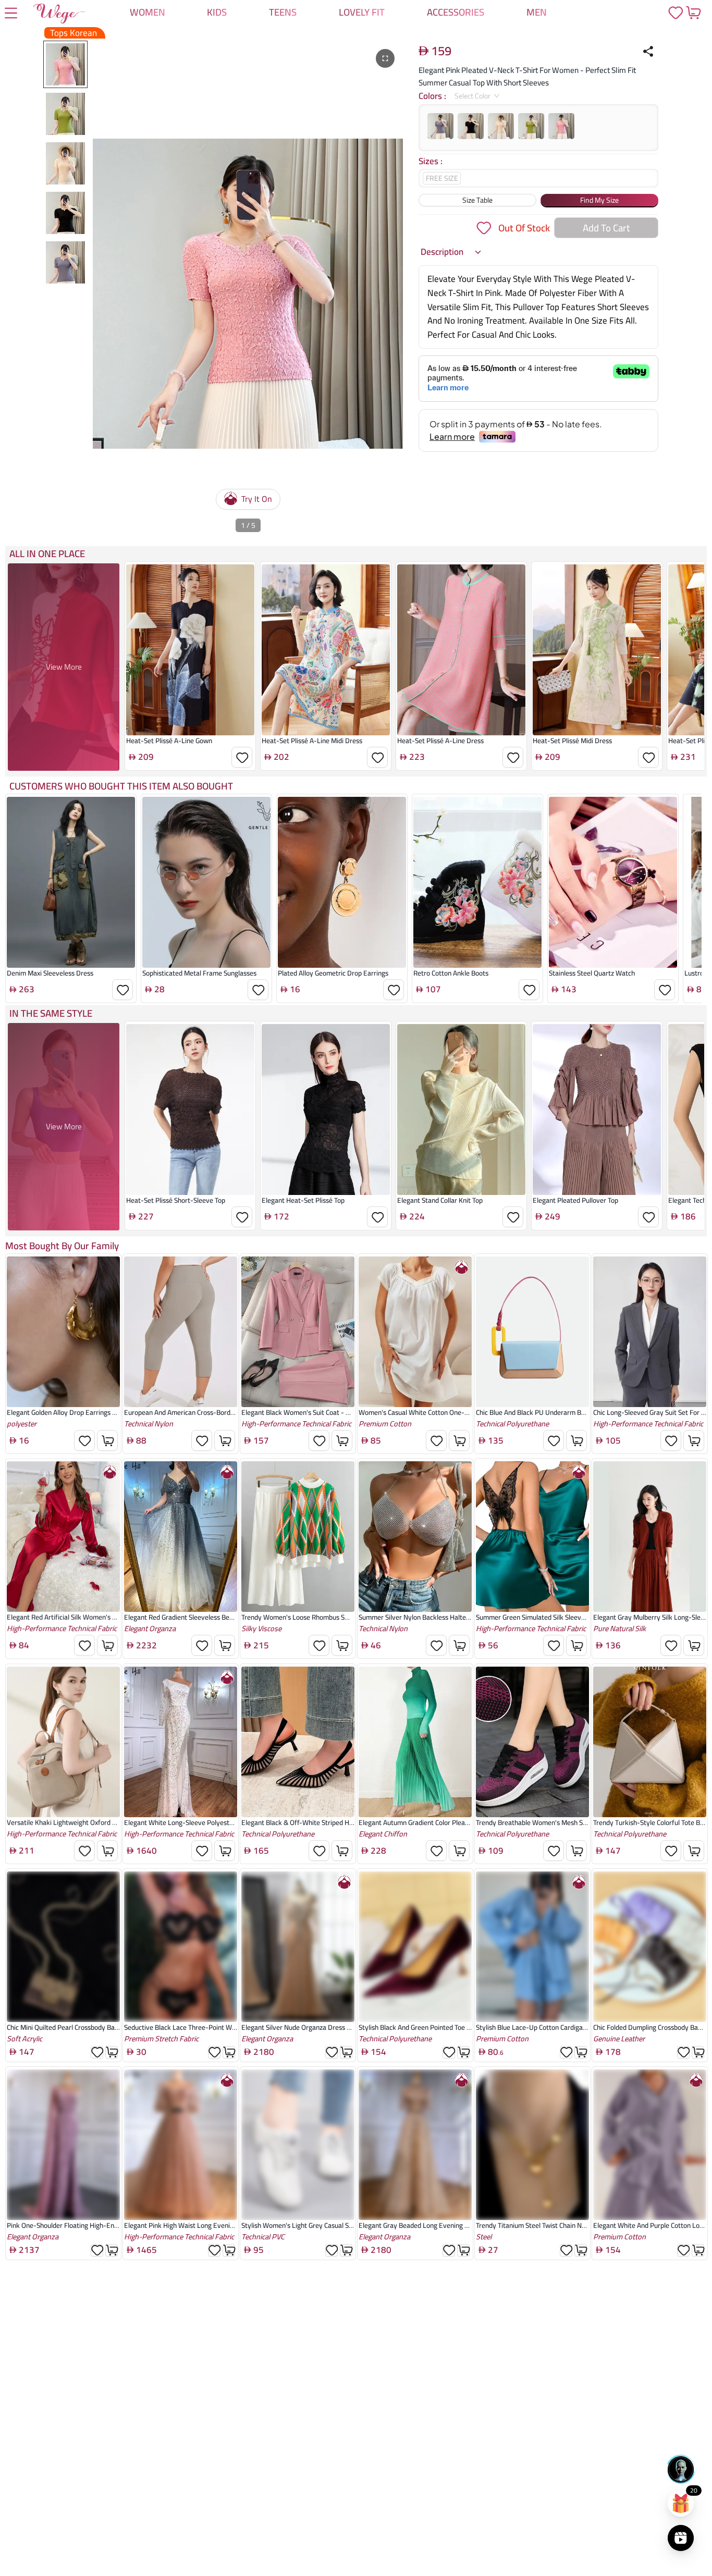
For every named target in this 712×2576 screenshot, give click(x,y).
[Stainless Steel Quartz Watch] (613, 882)
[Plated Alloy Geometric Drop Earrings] (342, 882)
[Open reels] (681, 2538)
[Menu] (11, 14)
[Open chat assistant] (681, 2469)
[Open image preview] (385, 58)
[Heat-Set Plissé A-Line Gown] (190, 650)
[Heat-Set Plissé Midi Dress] (597, 650)
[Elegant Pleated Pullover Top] (597, 1110)
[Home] (59, 16)
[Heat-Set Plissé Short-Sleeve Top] (190, 1110)
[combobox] (473, 96)
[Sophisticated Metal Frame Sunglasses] (206, 882)
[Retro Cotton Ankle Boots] (477, 882)
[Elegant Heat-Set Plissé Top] (326, 1110)
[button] (451, 252)
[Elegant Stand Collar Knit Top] (461, 1110)
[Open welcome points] (681, 2504)
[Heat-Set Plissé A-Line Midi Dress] (326, 650)
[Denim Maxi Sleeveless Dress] (71, 882)
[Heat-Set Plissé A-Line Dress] (461, 650)
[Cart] (693, 13)
